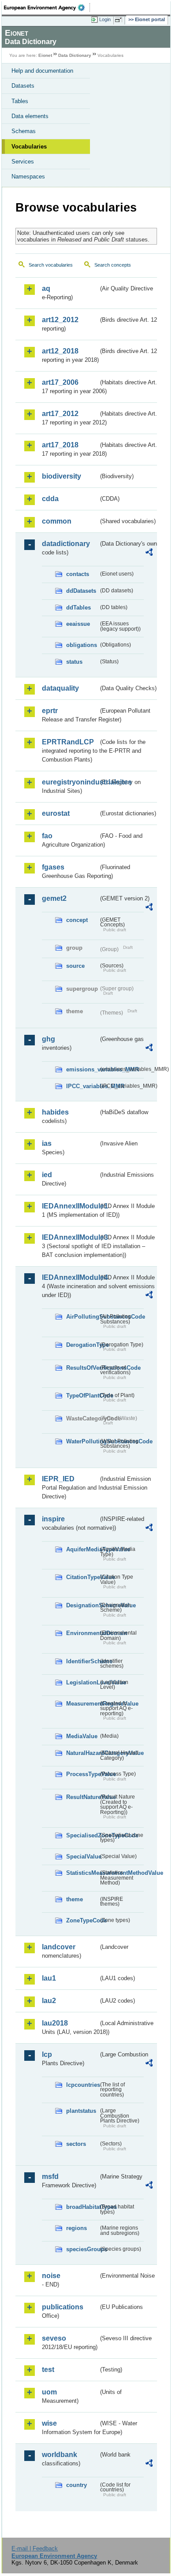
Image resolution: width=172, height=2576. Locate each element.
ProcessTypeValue (82, 1774)
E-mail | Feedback (35, 2548)
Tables (20, 101)
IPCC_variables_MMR (82, 1086)
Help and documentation (42, 71)
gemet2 (54, 898)
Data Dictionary (75, 55)
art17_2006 (60, 382)
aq (46, 288)
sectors (76, 2144)
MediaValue (82, 1736)
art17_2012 (60, 414)
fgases (53, 867)
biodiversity (62, 476)
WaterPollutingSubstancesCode (82, 1441)
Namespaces (28, 177)
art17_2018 (60, 445)
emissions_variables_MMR (82, 1069)
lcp (47, 2054)
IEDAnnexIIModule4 (70, 1277)
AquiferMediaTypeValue (82, 1549)
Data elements (30, 116)
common (57, 521)
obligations (82, 645)
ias (47, 1143)
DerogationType (82, 1345)
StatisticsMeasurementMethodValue (82, 1873)
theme (75, 1899)
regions (77, 2228)
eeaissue (78, 624)
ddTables (79, 608)
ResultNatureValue (82, 1797)
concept (77, 920)
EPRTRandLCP (68, 742)
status (74, 662)
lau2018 (55, 2023)
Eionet (45, 55)
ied (47, 1175)
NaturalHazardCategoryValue (82, 1753)
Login (105, 19)
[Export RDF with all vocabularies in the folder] (149, 553)
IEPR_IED (58, 1479)
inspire (53, 1519)
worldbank (60, 2455)
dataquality (60, 688)
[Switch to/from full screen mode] (120, 20)
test (48, 2370)
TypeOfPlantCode (82, 1396)
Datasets (23, 86)
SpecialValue (82, 1857)
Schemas (24, 131)
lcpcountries (82, 2085)
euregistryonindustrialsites (70, 782)
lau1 (49, 1978)
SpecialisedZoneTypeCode (82, 1835)
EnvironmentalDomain (82, 1633)
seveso (54, 2338)
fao (47, 836)
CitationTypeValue (82, 1577)
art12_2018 (60, 351)
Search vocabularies (51, 265)
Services (23, 162)
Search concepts (113, 265)
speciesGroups (82, 2249)
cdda (50, 499)
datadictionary (66, 544)
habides (55, 1112)
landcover (59, 1947)
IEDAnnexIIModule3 (70, 1237)
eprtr (50, 711)
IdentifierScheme (82, 1661)
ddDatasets (81, 591)
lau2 (49, 2001)
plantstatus (81, 2111)
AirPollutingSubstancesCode (82, 1317)
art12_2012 (60, 320)
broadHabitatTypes (82, 2207)
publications (63, 2307)
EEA (47, 7)
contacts (78, 574)
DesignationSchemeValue (82, 1605)
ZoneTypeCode (82, 1920)
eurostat (56, 813)
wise (49, 2423)
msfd (50, 2176)
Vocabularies (29, 147)
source (75, 966)
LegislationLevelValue (82, 1682)
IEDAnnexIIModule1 (70, 1206)
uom (49, 2392)
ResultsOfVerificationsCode (82, 1368)
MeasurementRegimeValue (82, 1704)
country (77, 2485)
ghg (49, 1039)
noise (51, 2276)
